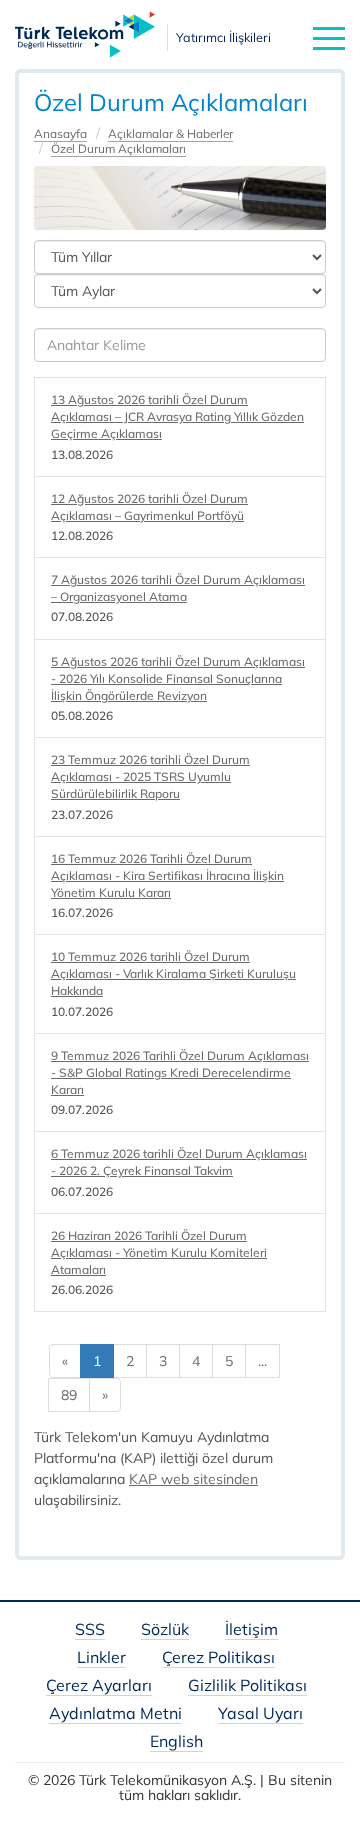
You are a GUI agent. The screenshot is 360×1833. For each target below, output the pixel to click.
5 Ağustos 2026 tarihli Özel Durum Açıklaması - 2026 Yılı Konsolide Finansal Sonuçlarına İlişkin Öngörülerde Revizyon (178, 678)
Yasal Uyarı (260, 1714)
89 (69, 1395)
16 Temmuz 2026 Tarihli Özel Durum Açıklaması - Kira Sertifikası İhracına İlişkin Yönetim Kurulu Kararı (167, 875)
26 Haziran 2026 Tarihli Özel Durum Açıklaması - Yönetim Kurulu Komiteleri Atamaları (159, 1252)
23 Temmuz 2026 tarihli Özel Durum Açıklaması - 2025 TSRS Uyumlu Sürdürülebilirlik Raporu (150, 776)
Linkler (101, 1658)
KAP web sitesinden (193, 1479)
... (262, 1361)
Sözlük (165, 1630)
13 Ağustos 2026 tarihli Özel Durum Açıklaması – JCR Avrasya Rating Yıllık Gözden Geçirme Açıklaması (177, 416)
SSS (90, 1630)
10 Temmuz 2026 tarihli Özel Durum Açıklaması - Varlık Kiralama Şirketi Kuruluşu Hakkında (173, 973)
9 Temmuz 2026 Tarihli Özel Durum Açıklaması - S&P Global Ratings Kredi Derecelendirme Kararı (180, 1072)
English (176, 1742)
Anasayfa (60, 133)
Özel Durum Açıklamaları (118, 148)
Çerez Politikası (218, 1658)
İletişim (251, 1630)
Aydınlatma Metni (115, 1714)
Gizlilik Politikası (247, 1686)
